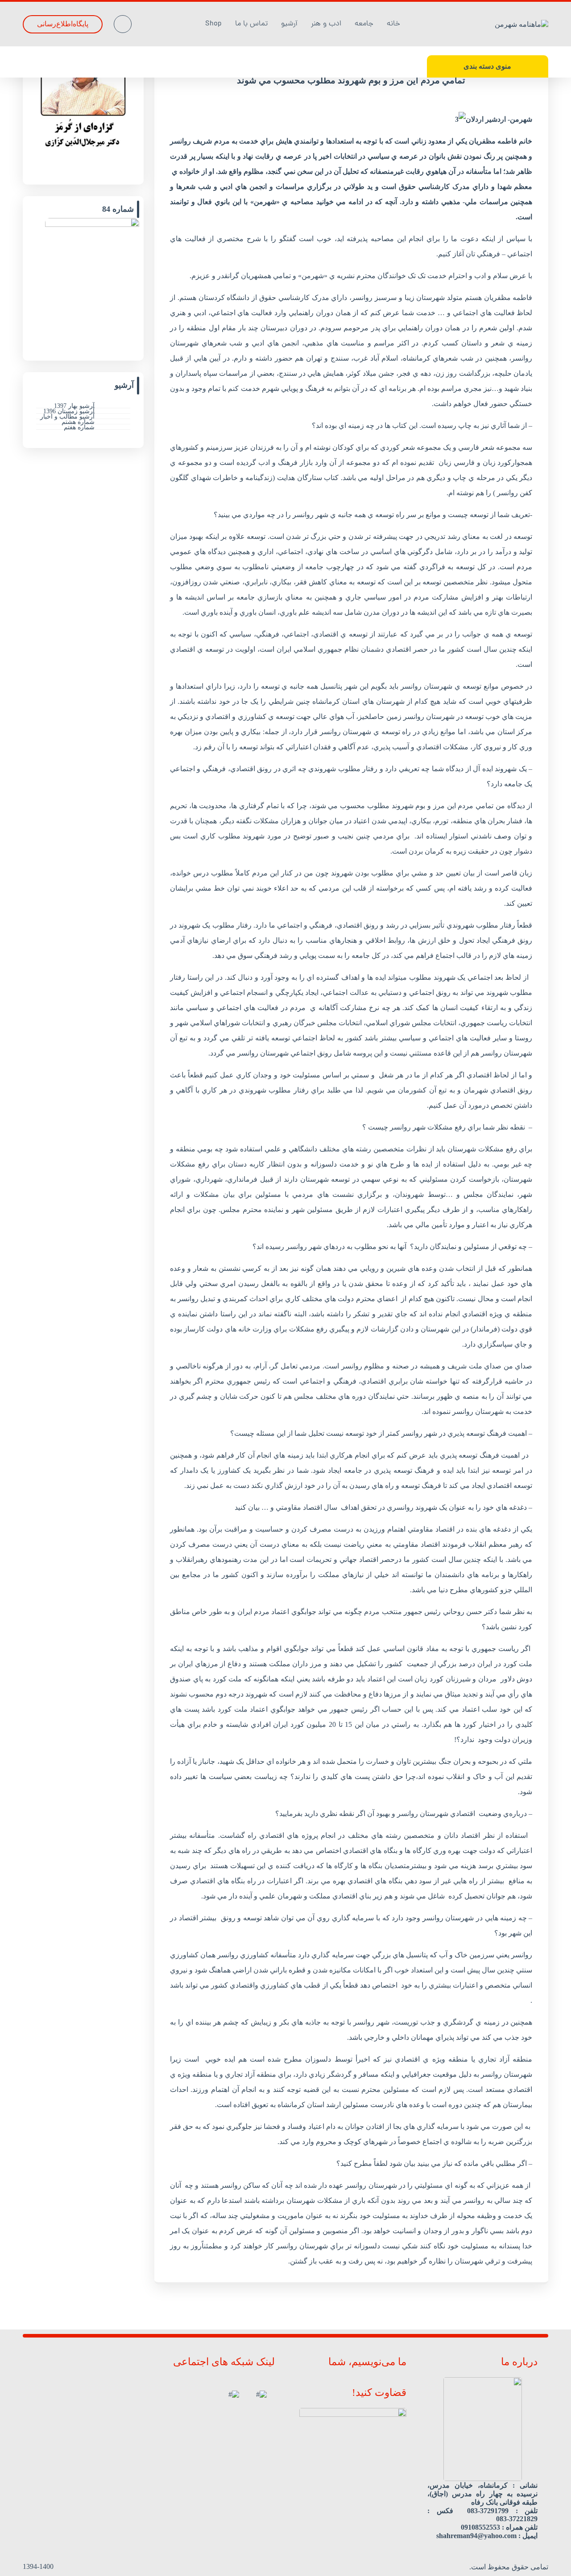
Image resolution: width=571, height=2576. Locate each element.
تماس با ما (251, 24)
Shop (213, 24)
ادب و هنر (326, 24)
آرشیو (289, 24)
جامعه (364, 24)
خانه (393, 24)
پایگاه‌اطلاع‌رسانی (63, 24)
